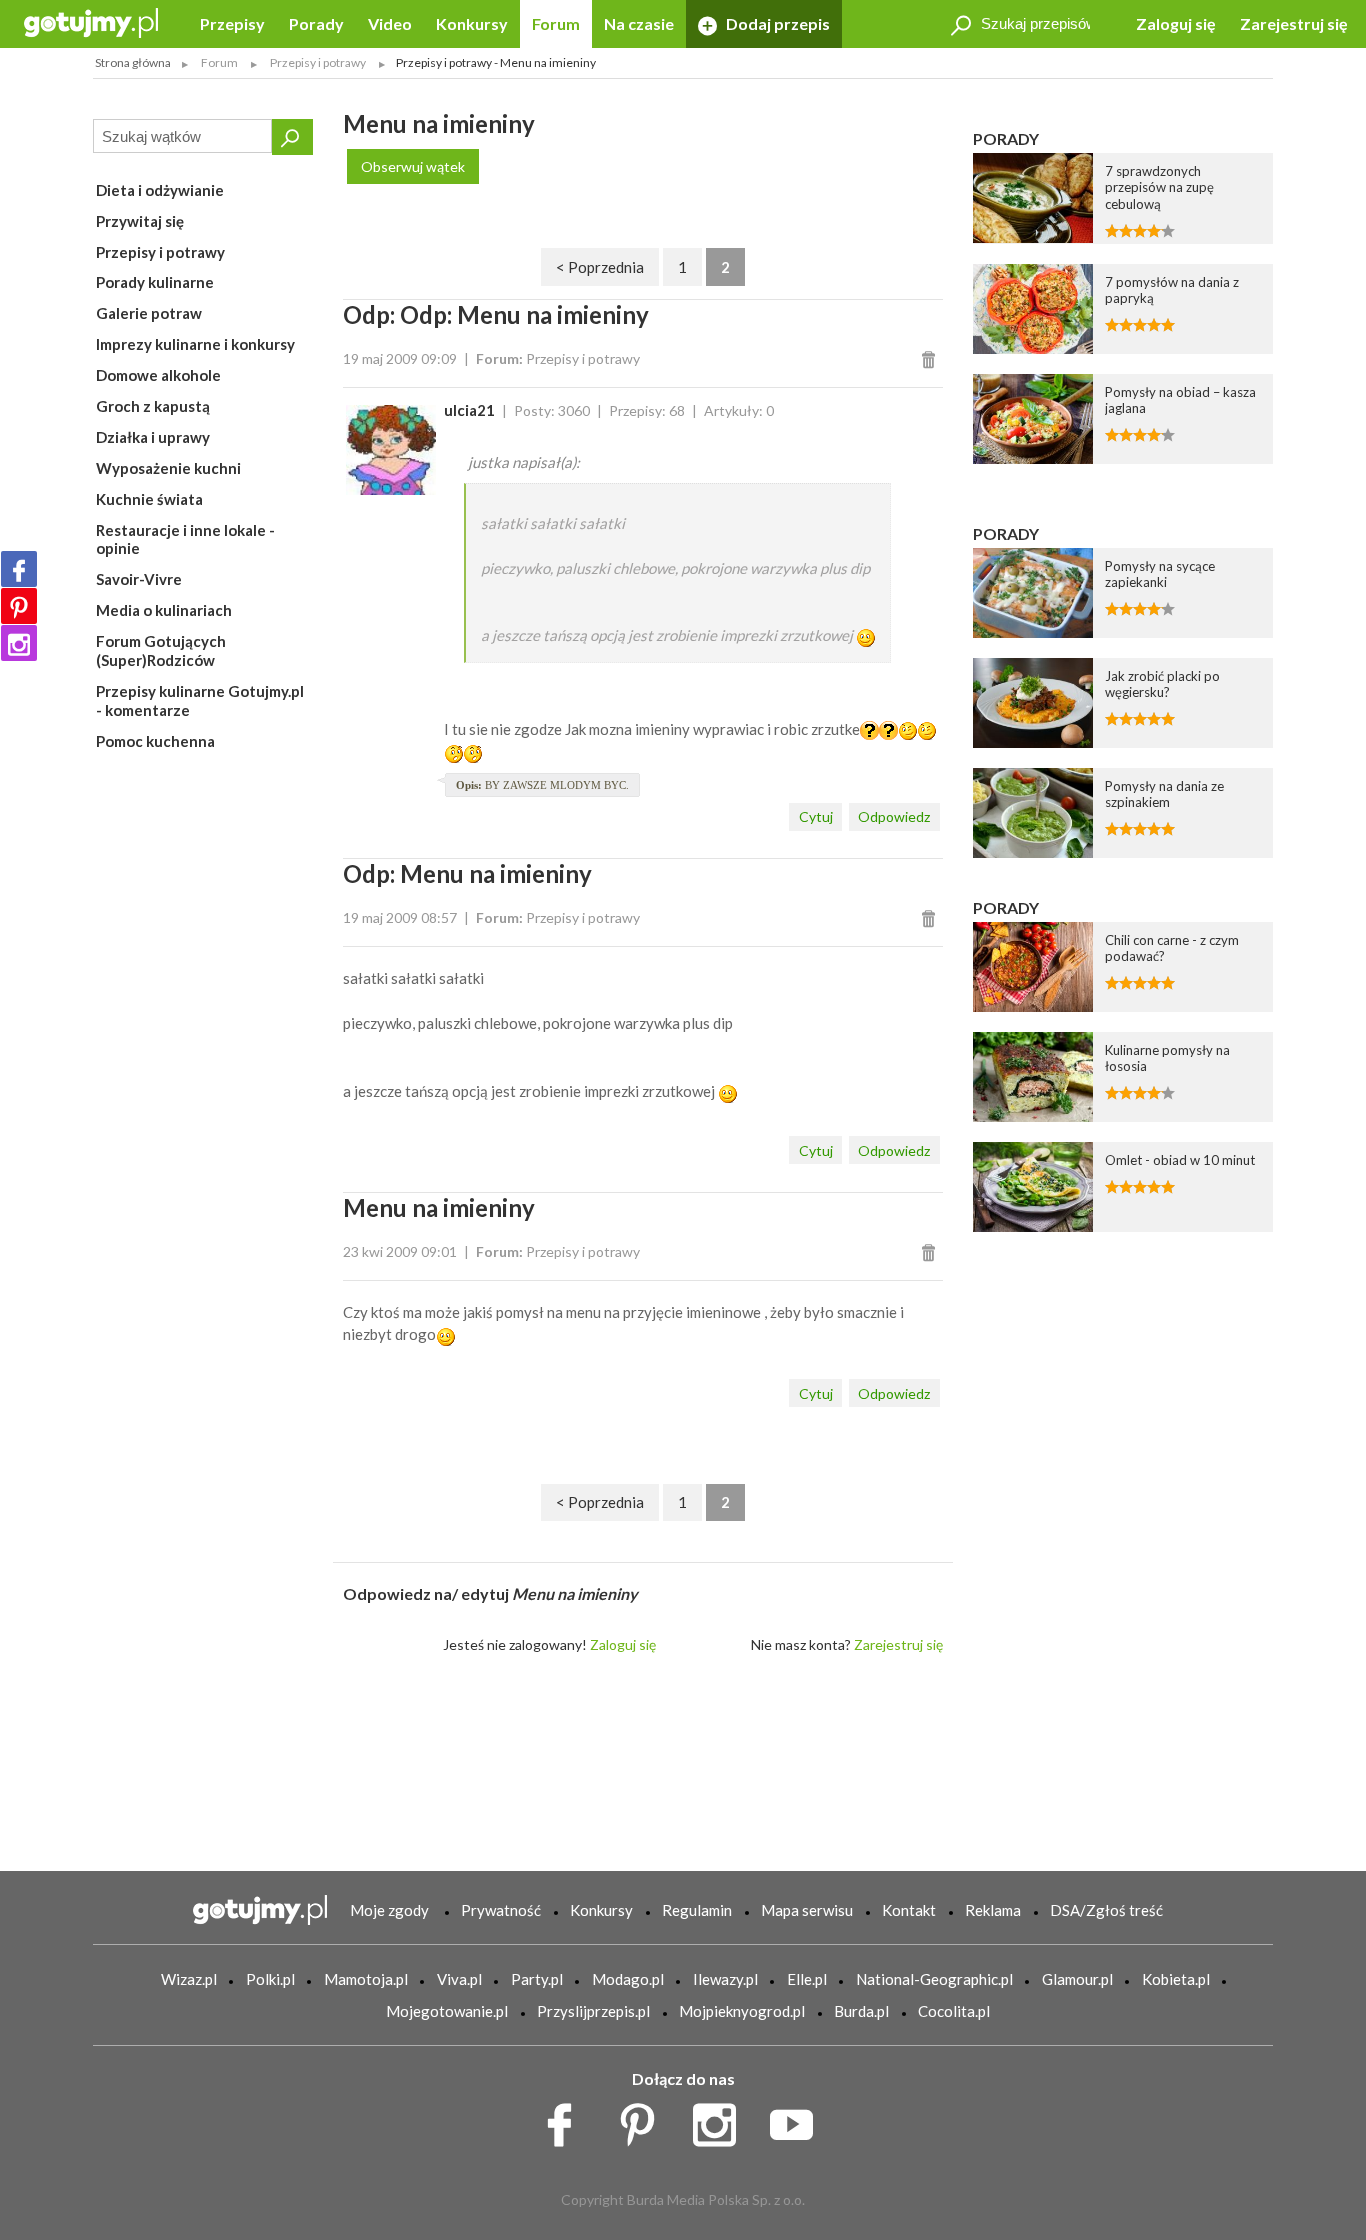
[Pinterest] (19, 606)
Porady (316, 23)
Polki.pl (270, 1979)
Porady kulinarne (155, 282)
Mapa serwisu (807, 1910)
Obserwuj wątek (413, 166)
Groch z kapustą (153, 406)
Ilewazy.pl (725, 1979)
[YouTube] (798, 2120)
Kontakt (909, 1910)
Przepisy (232, 23)
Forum (556, 23)
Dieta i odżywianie (160, 190)
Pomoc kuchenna (155, 741)
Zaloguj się (1176, 23)
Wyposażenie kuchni (168, 468)
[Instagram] (19, 643)
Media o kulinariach (164, 610)
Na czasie (639, 23)
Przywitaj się (140, 221)
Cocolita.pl (954, 2011)
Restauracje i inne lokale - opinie (185, 539)
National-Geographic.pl (934, 1979)
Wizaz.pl (189, 1979)
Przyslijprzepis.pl (593, 2011)
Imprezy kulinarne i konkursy (195, 344)
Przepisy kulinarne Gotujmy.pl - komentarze (200, 700)
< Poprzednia (600, 267)
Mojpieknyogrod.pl (742, 2011)
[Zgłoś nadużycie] (931, 358)
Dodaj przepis (776, 23)
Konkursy (472, 23)
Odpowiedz (894, 816)
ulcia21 (469, 410)
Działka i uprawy (153, 437)
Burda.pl (861, 2011)
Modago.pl (628, 1979)
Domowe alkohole (158, 375)
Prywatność (501, 1910)
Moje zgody (389, 1910)
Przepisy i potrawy (160, 252)
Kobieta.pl (1176, 1979)
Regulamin (697, 1910)
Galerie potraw (149, 313)
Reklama (993, 1910)
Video (390, 23)
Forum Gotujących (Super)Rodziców (161, 650)
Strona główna (133, 62)
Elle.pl (807, 1979)
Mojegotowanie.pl (447, 2011)
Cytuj (816, 816)
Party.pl (537, 1979)
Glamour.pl (1077, 1979)
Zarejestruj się (1294, 23)
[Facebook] (19, 569)
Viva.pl (459, 1979)
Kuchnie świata (149, 499)
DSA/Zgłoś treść (1106, 1910)
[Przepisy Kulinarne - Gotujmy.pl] (91, 21)
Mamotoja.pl (366, 1979)
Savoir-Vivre (139, 579)
